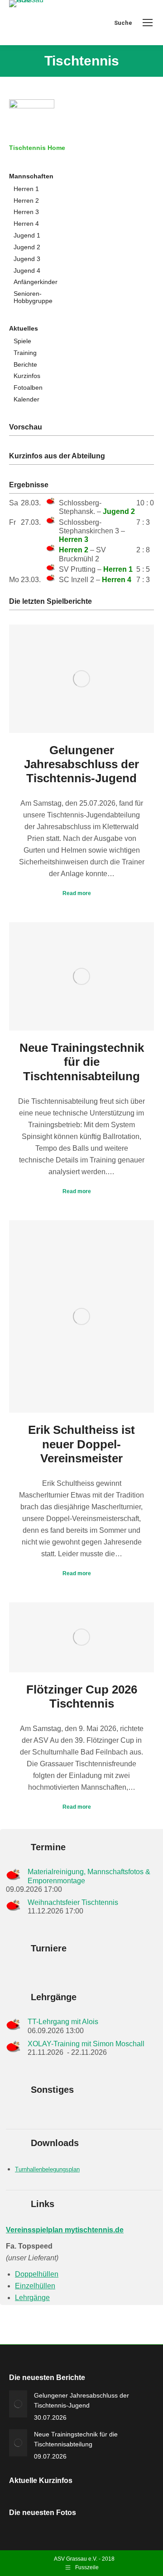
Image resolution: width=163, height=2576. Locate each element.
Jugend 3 (27, 259)
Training (25, 353)
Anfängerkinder (36, 282)
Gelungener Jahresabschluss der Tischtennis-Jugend (81, 764)
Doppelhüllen (37, 2274)
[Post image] (18, 2404)
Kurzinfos (27, 376)
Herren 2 (26, 201)
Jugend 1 (27, 236)
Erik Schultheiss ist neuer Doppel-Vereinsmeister (81, 1444)
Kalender (26, 399)
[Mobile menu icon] (148, 23)
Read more (77, 893)
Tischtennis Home (37, 148)
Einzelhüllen (35, 2286)
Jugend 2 (27, 247)
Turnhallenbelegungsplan (47, 2169)
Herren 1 (26, 189)
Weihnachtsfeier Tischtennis (73, 1902)
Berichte (25, 365)
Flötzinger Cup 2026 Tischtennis (82, 1696)
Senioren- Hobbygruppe (33, 297)
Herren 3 (26, 212)
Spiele (22, 341)
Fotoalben (28, 388)
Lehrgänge (32, 2298)
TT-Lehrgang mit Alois (63, 2022)
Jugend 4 (27, 271)
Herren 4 (26, 224)
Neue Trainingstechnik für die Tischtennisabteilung (82, 1062)
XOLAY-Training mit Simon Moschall (86, 2044)
